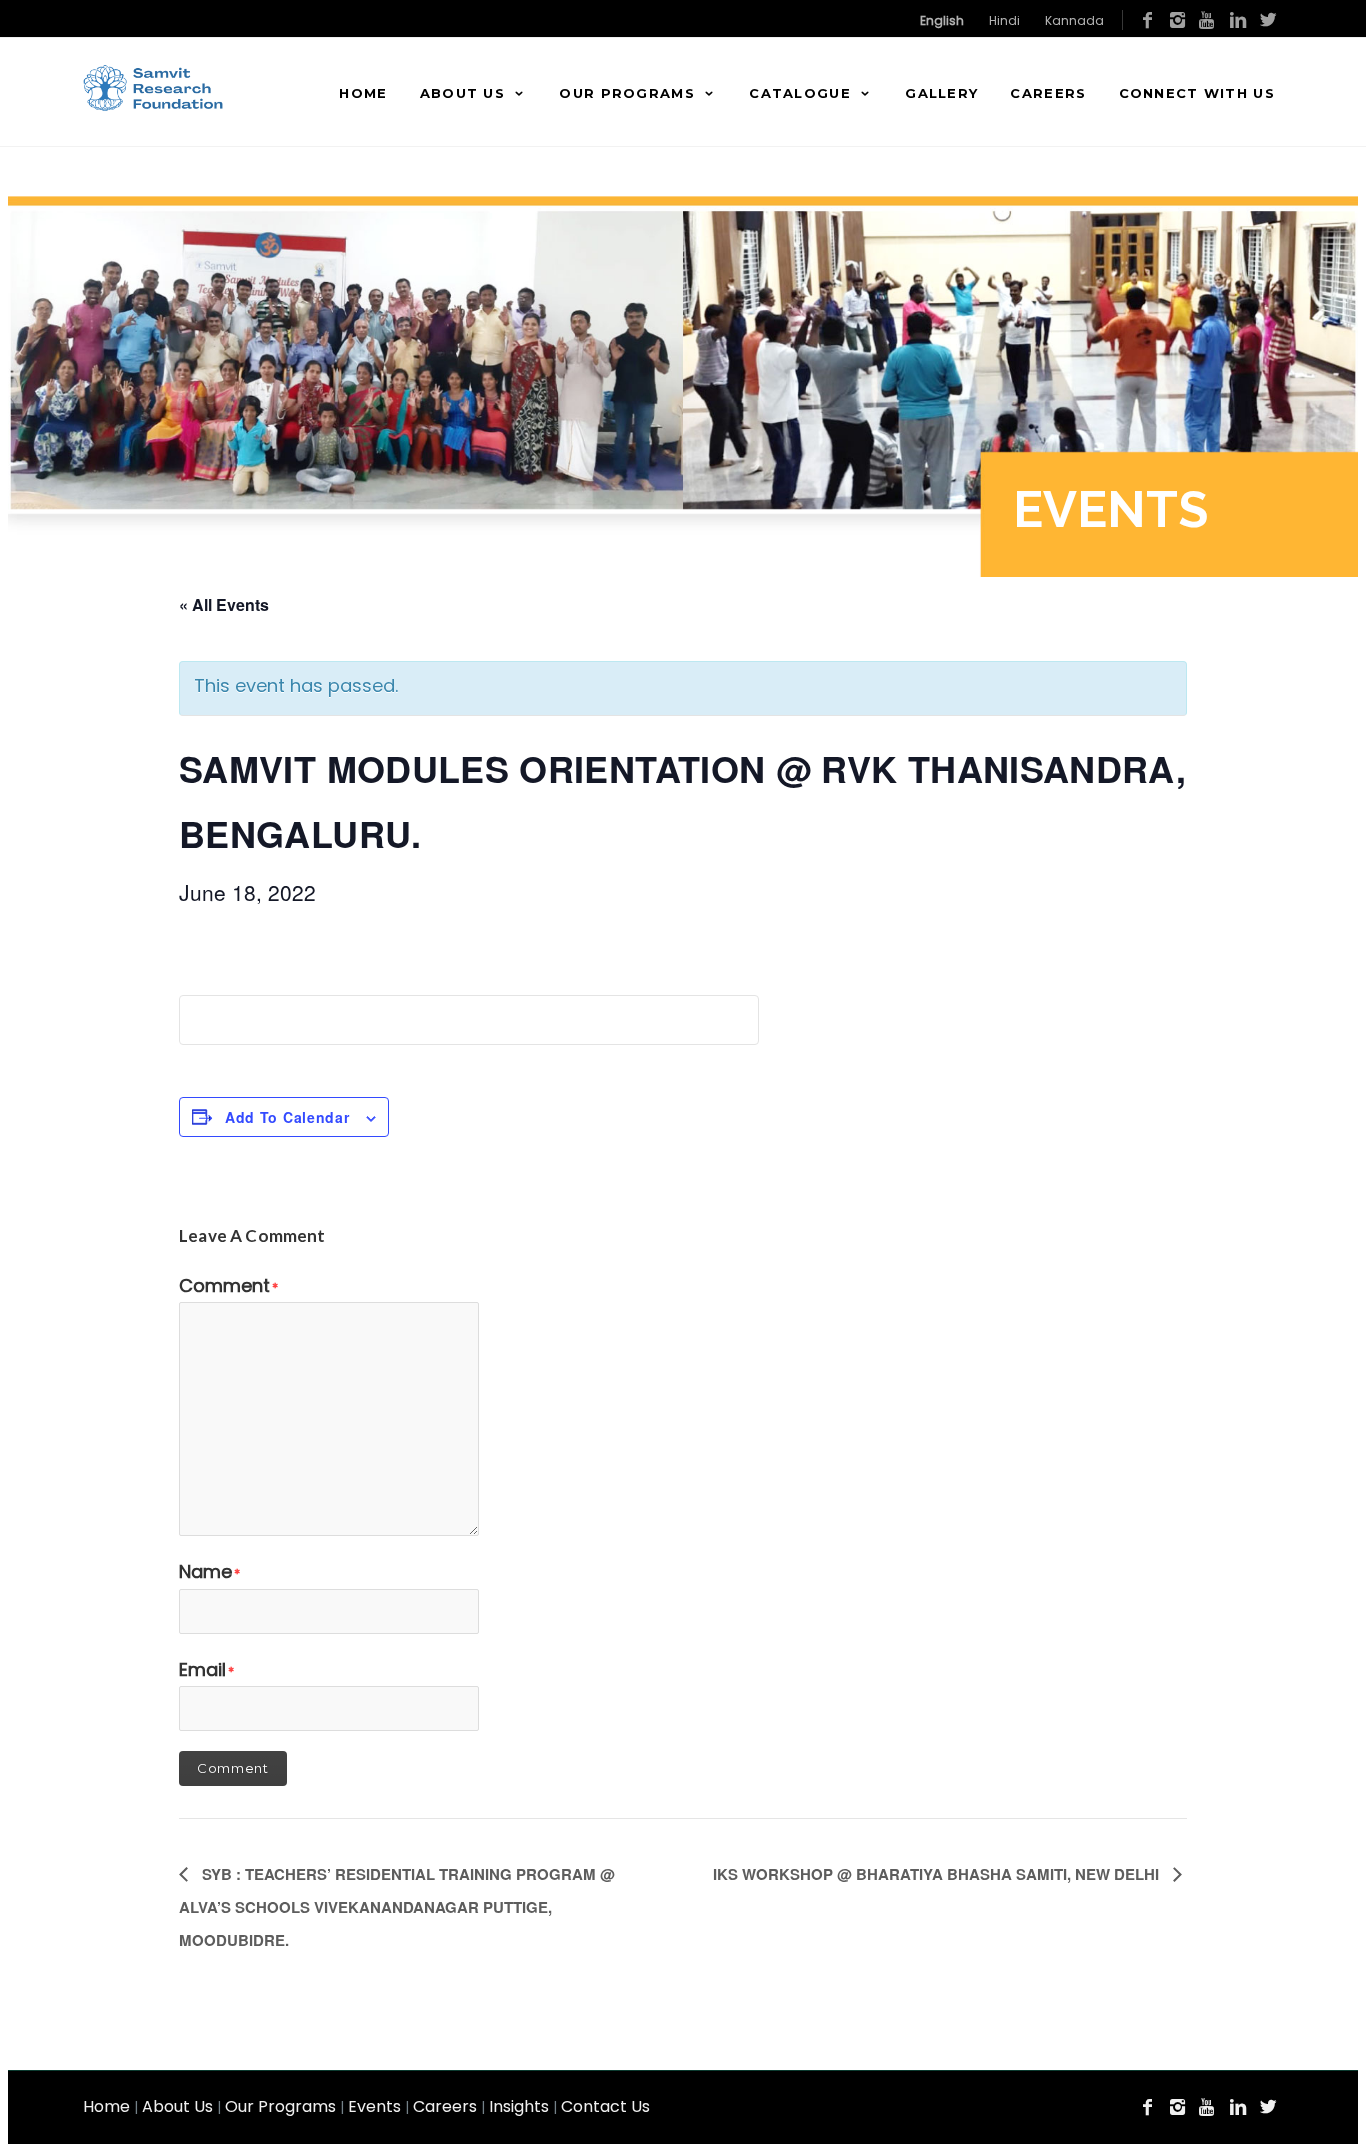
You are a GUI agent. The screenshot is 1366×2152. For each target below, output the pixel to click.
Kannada (1074, 20)
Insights (519, 2106)
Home (363, 93)
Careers (1048, 93)
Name (209, 1571)
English (942, 20)
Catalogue (800, 93)
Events (374, 2106)
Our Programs (627, 93)
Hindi (1004, 20)
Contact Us (605, 2106)
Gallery (941, 93)
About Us (462, 93)
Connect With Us (1197, 93)
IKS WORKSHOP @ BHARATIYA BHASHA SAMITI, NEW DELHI (938, 1874)
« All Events (224, 604)
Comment (228, 1285)
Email (206, 1669)
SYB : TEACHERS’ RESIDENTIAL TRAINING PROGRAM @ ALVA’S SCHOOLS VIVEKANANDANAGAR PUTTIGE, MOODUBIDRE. (397, 1907)
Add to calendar (287, 1117)
